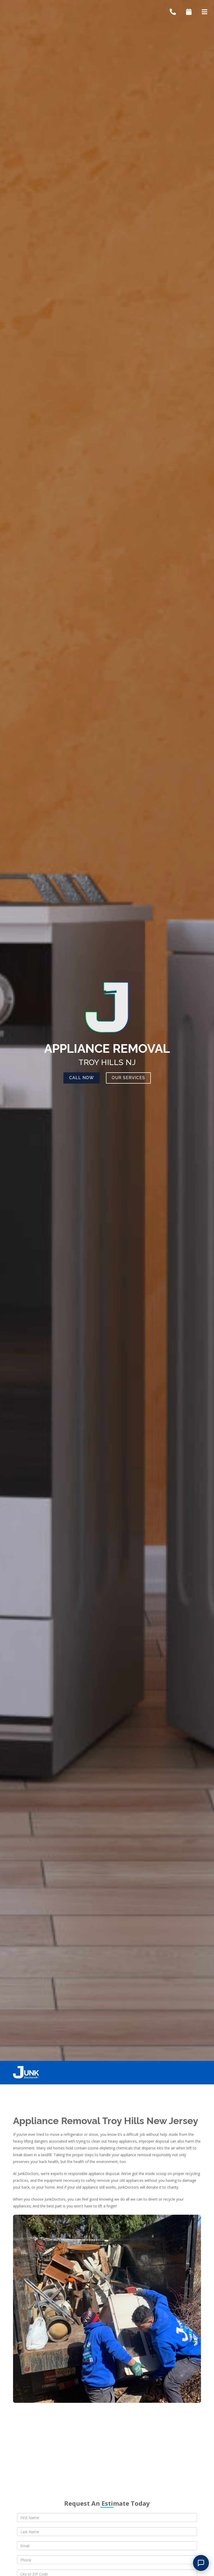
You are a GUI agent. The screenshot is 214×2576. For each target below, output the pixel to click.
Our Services (128, 1078)
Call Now (82, 1078)
